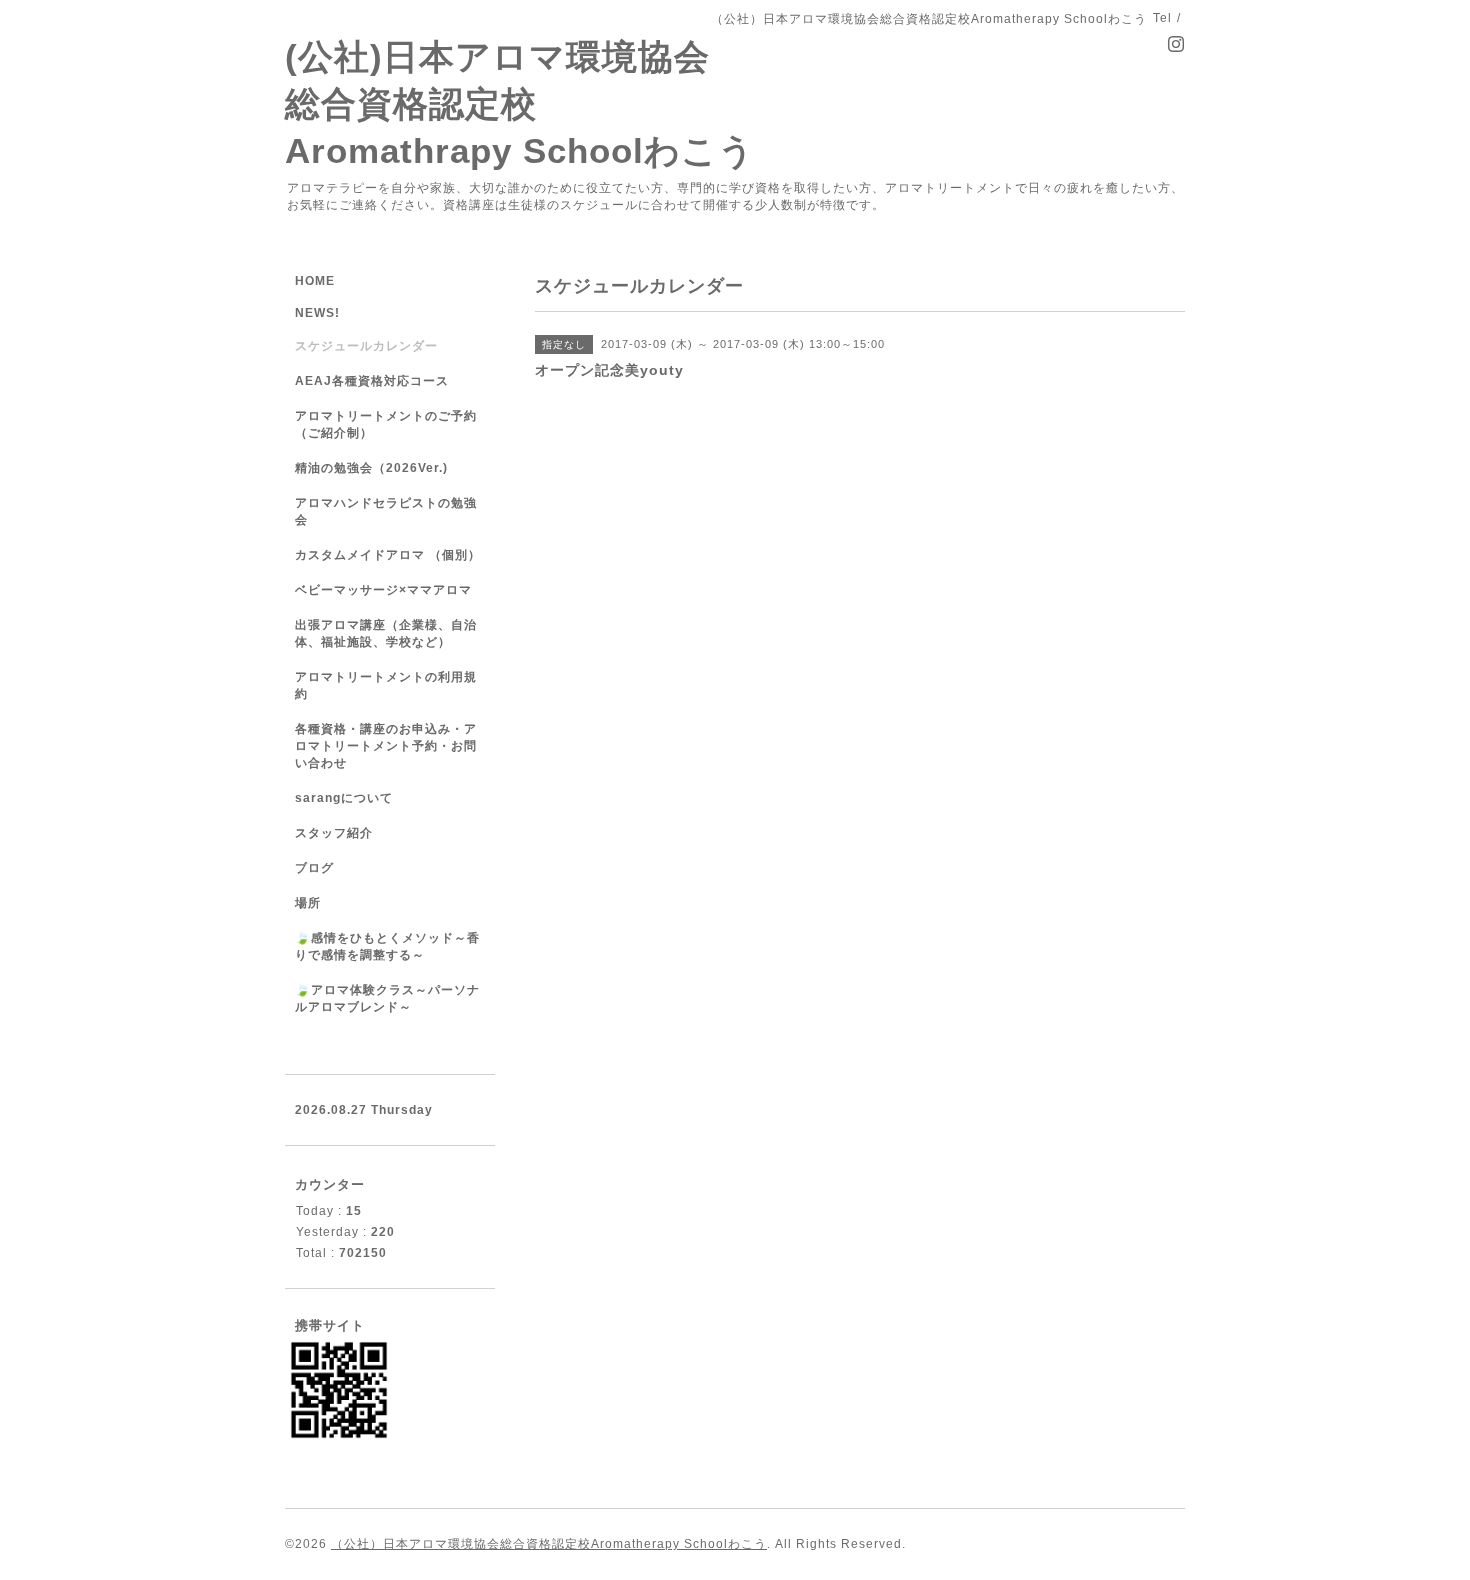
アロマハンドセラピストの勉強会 (386, 511)
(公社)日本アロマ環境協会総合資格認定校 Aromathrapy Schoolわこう (520, 103)
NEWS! (317, 313)
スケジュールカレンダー (366, 346)
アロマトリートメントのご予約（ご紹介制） (386, 424)
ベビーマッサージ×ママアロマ (383, 590)
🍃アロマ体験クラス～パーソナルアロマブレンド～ (387, 998)
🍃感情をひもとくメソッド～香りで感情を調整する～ (387, 946)
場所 (308, 903)
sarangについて (344, 798)
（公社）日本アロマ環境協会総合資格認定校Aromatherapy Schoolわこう (549, 1544)
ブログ (314, 868)
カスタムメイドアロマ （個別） (388, 555)
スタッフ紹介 (334, 833)
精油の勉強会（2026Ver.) (371, 468)
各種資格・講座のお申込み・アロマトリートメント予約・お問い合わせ (386, 746)
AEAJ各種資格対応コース (372, 381)
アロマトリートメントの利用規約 (386, 685)
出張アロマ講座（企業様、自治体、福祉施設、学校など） (386, 633)
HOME (315, 281)
